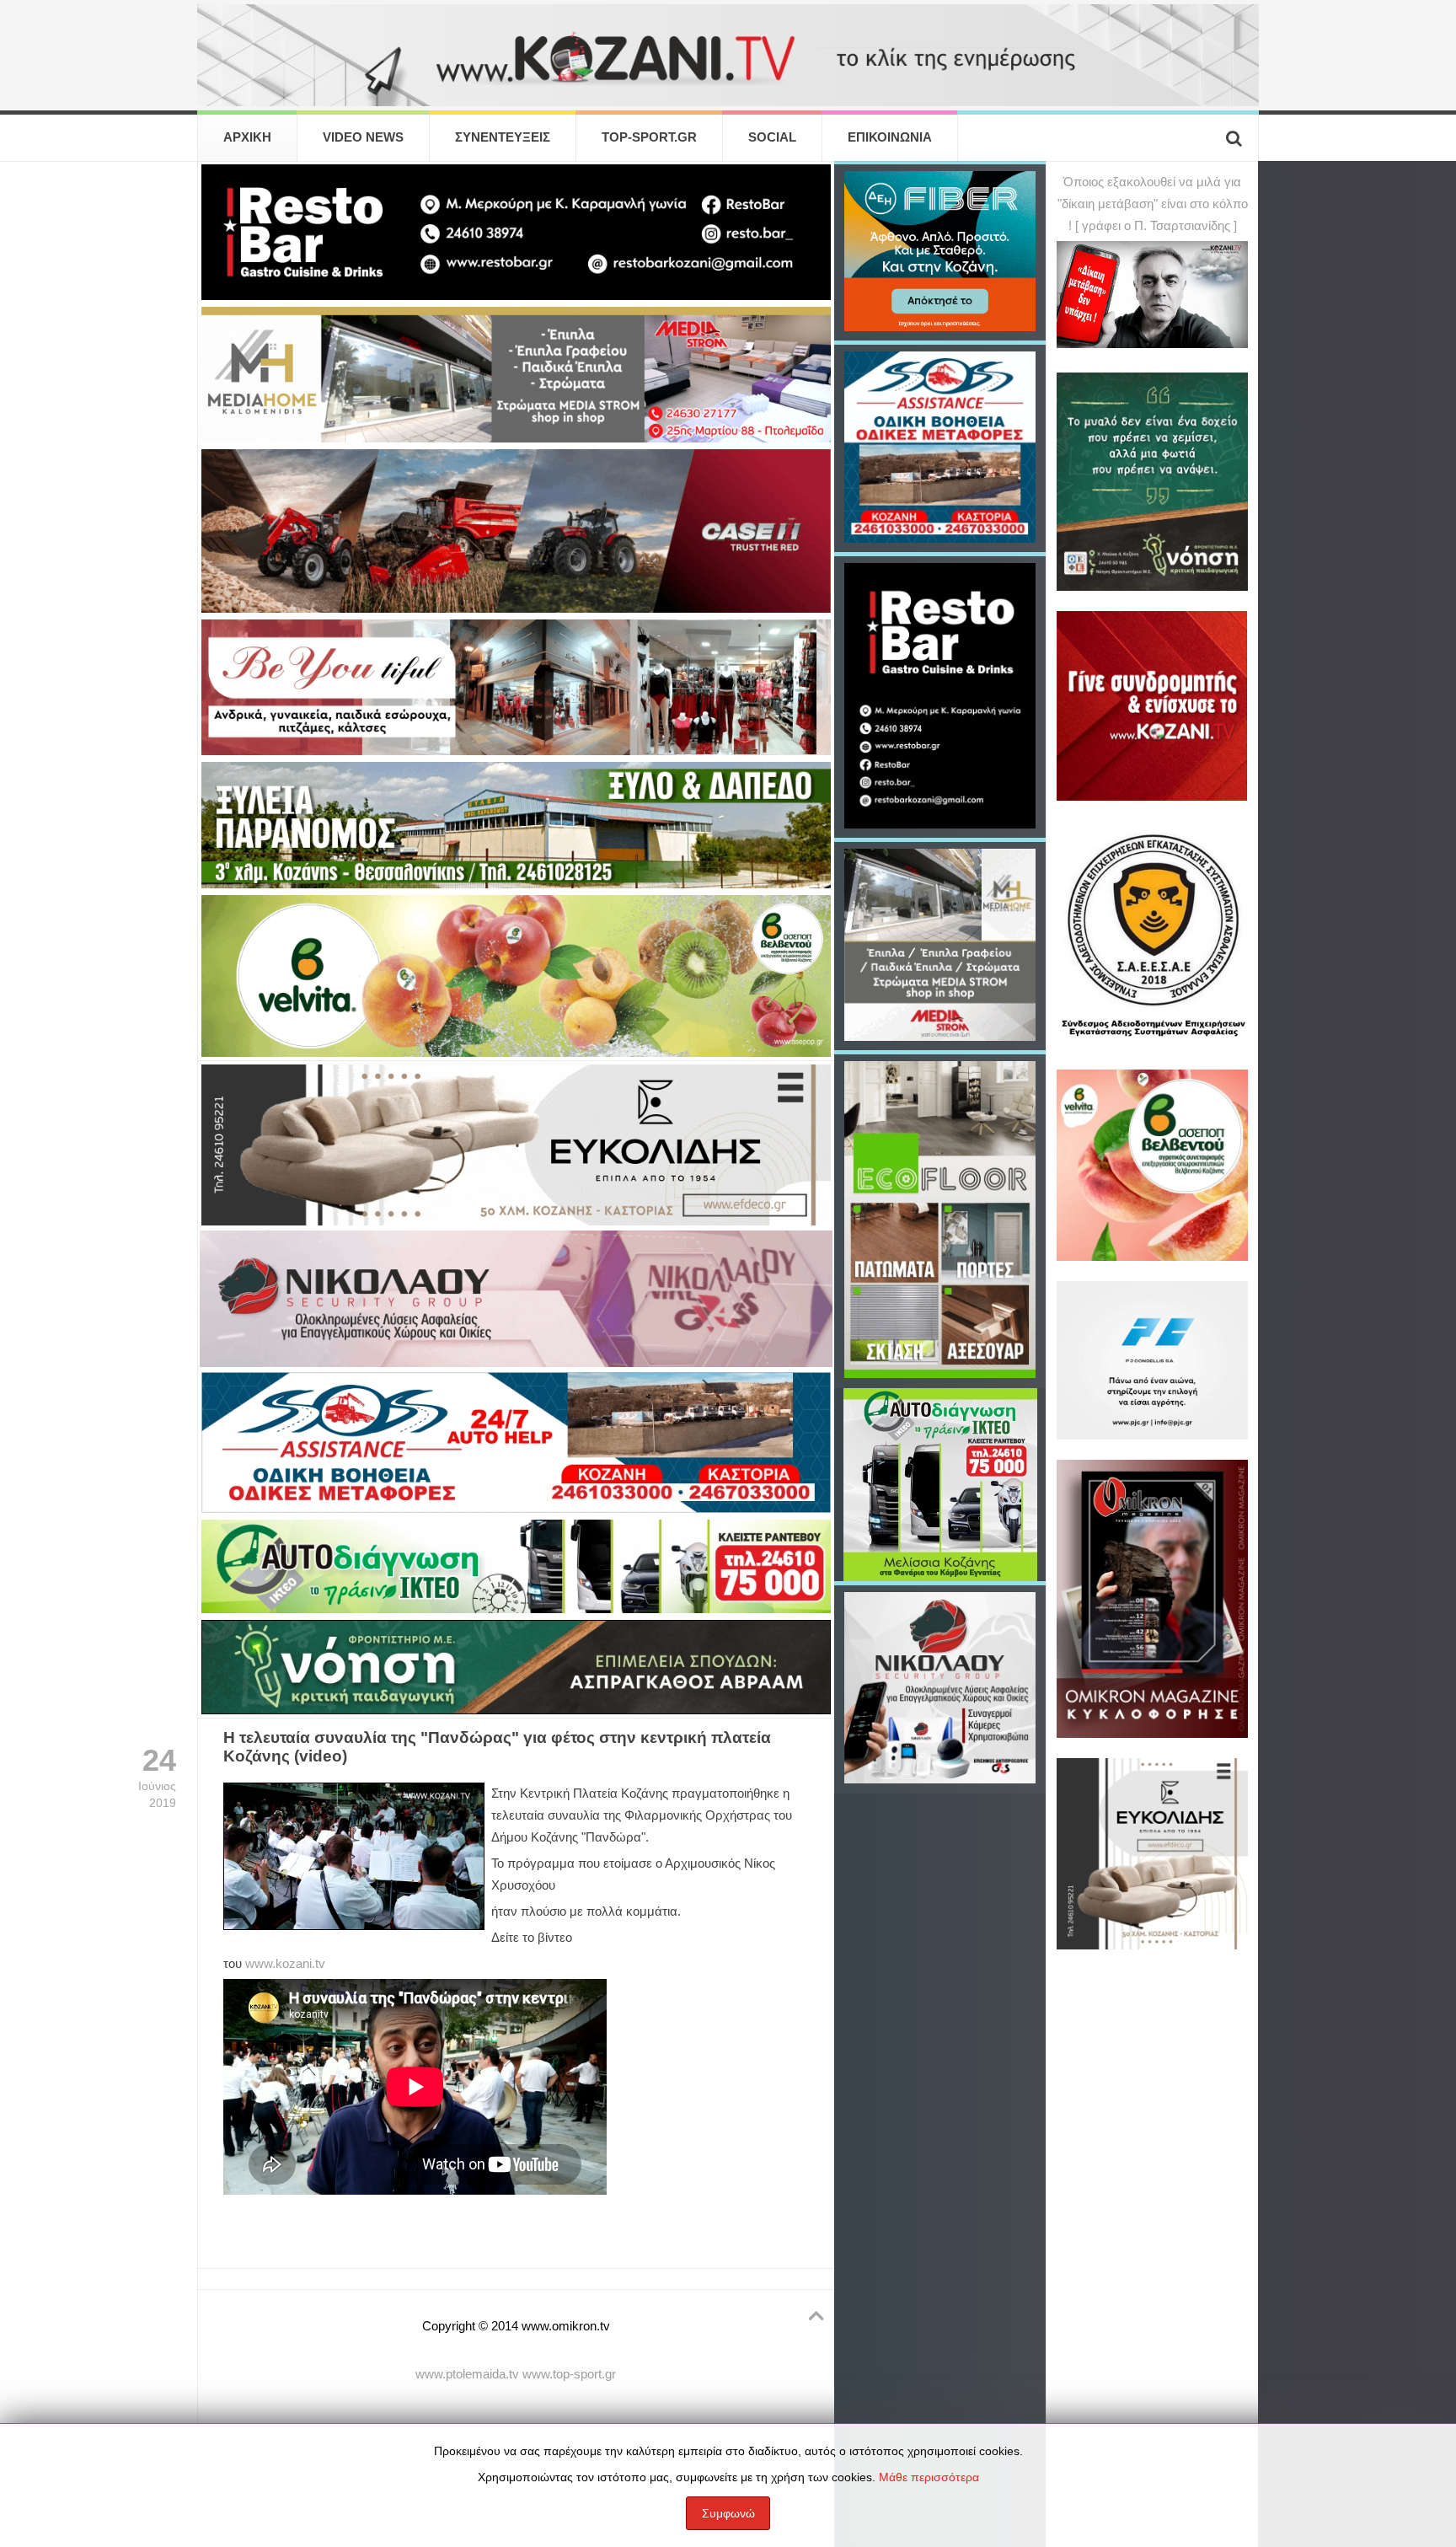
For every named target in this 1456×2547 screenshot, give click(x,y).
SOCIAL (772, 137)
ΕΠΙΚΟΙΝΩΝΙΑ (890, 137)
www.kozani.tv (285, 1964)
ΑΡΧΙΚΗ (247, 137)
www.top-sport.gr (569, 2374)
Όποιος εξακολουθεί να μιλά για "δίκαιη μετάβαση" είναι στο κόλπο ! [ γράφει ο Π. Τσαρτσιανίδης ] (1153, 204)
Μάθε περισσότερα (929, 2477)
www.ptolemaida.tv (467, 2374)
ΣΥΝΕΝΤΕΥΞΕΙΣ (503, 137)
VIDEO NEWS (363, 137)
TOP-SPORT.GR (649, 137)
